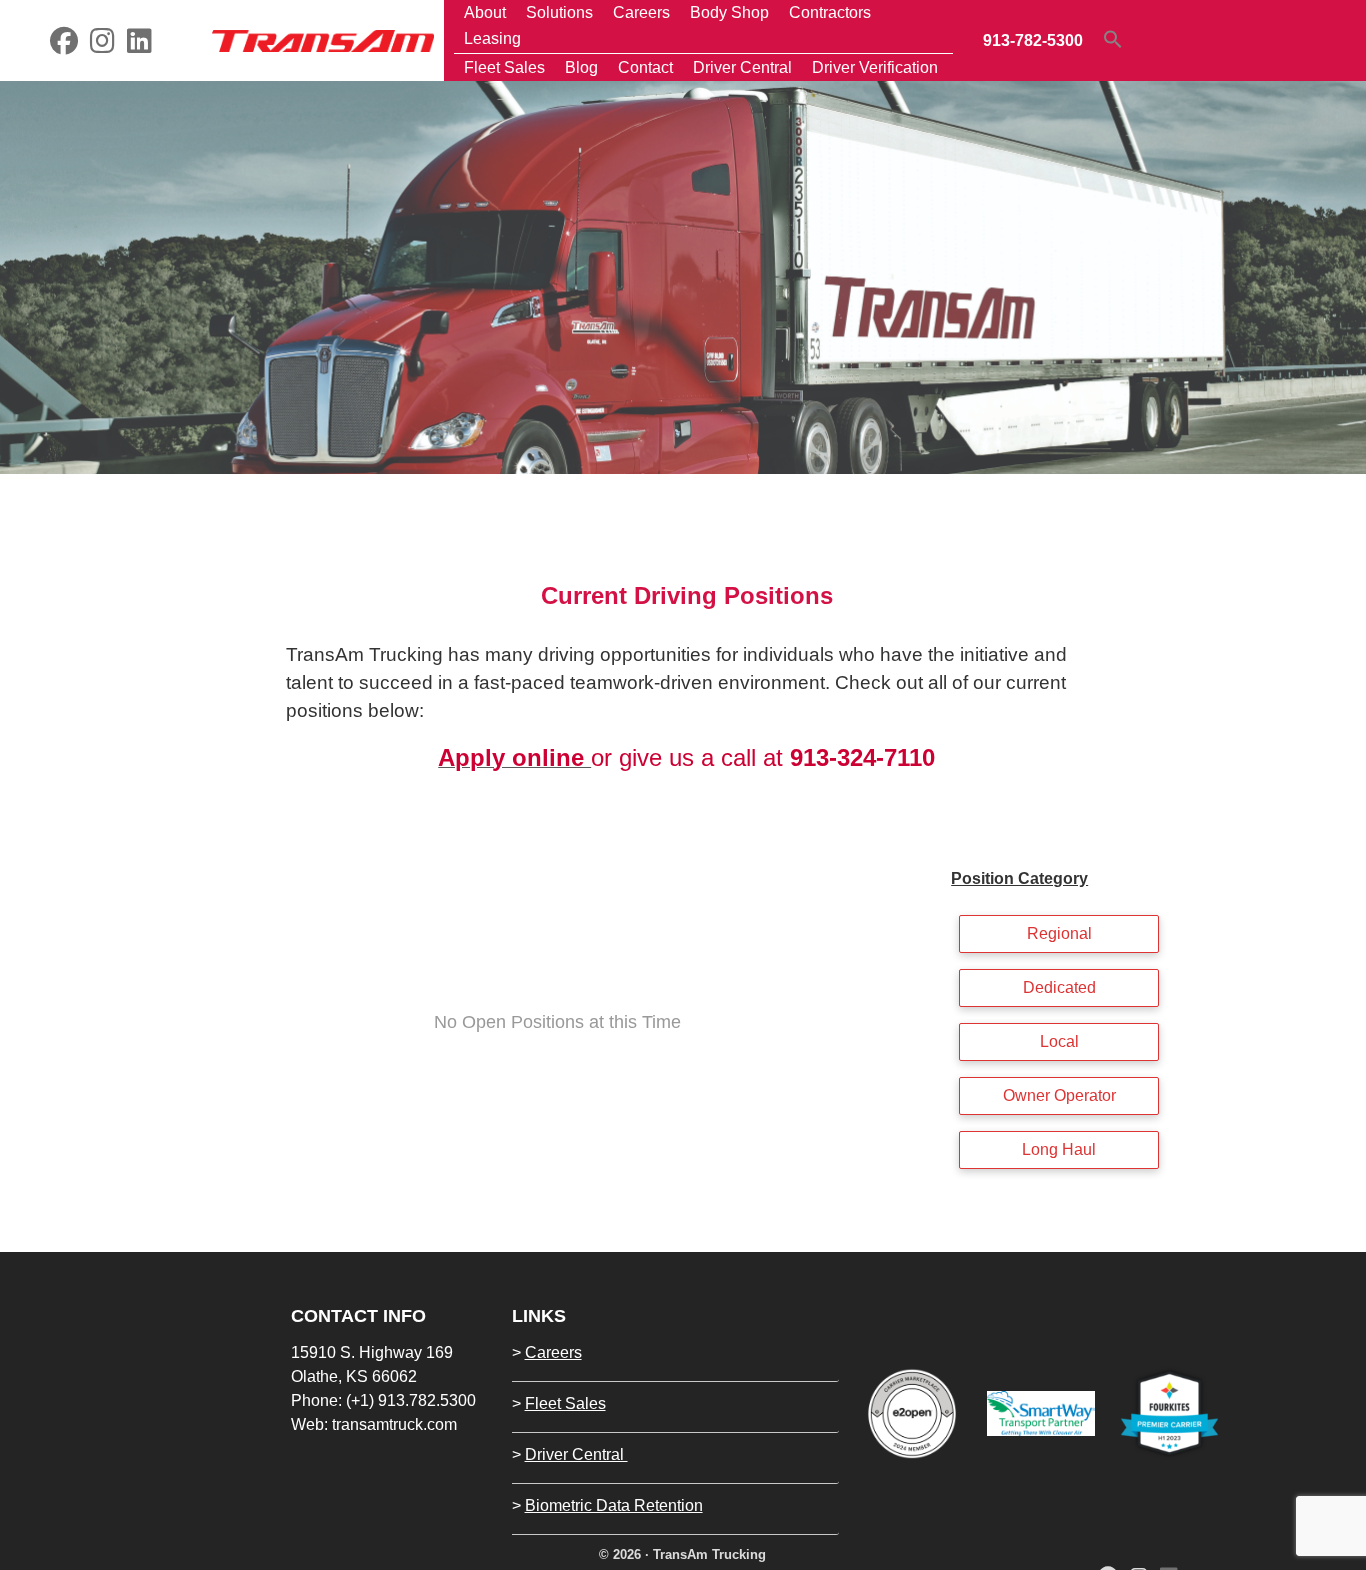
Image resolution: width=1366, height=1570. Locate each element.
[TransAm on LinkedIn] (139, 45)
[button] (1113, 39)
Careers (553, 1352)
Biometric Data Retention (614, 1505)
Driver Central (576, 1454)
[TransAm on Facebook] (64, 45)
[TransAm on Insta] (102, 45)
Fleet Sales (565, 1403)
